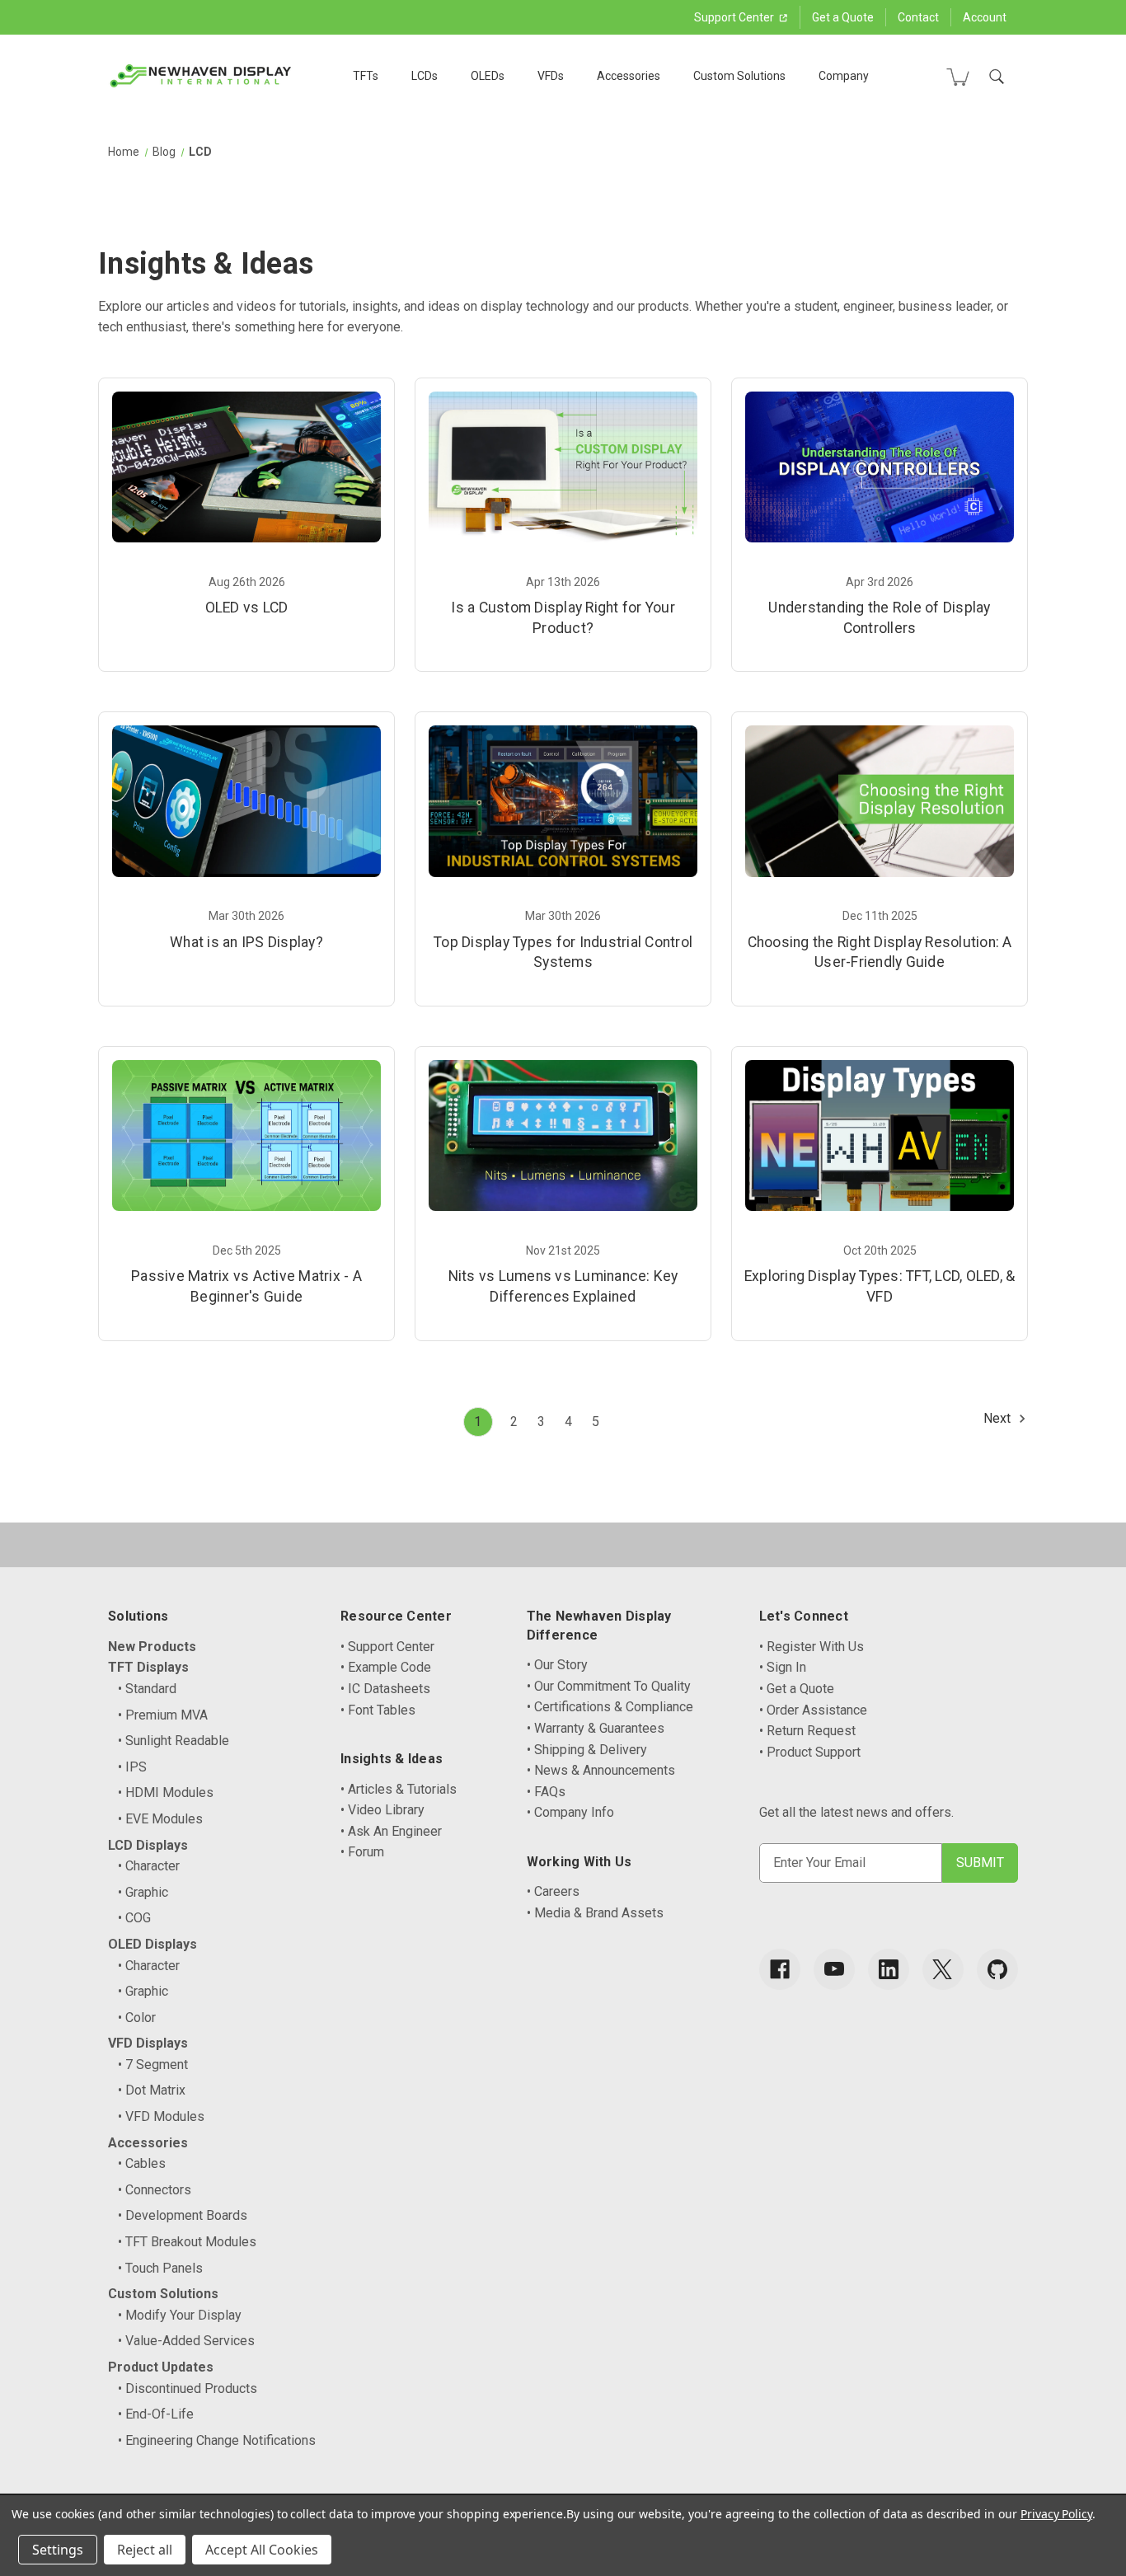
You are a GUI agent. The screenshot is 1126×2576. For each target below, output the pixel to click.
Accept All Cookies (262, 2550)
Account (985, 17)
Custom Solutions (739, 76)
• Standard (147, 1689)
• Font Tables (378, 1710)
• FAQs (546, 1792)
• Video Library (382, 1810)
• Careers (553, 1891)
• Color (137, 2018)
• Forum (362, 1852)
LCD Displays (148, 1845)
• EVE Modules (160, 1819)
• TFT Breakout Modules (187, 2242)
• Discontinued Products (188, 2388)
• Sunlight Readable (174, 1741)
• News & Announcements (601, 1770)
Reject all (145, 2550)
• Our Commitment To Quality (609, 1686)
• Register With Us (812, 1647)
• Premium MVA (163, 1715)
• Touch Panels (160, 2268)
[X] (943, 1969)
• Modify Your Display (180, 2315)
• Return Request (807, 1731)
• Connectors (155, 2190)
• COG (134, 1918)
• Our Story (557, 1665)
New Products (152, 1647)
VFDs (551, 76)
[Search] (997, 77)
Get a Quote (843, 17)
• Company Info (570, 1812)
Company (844, 76)
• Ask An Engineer (391, 1831)
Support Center (735, 17)
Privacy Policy (1056, 2514)
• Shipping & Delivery (587, 1750)
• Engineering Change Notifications (217, 2440)
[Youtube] (834, 1969)
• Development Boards (183, 2215)
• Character (149, 1866)
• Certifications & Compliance (610, 1707)
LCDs (425, 76)
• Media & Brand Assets (595, 1913)
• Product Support (810, 1752)
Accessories (629, 76)
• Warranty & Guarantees (596, 1728)
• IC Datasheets (385, 1689)
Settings (58, 2550)
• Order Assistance (813, 1710)
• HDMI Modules (166, 1792)
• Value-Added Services (186, 2341)
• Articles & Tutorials (399, 1789)
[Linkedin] (889, 1969)
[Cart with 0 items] (958, 77)
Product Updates (161, 2367)
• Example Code (386, 1667)
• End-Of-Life (156, 2414)
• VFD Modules (161, 2116)
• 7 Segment (153, 2065)
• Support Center (387, 1647)
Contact (918, 17)
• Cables (142, 2163)
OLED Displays (152, 1944)
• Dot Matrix (152, 2090)
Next (999, 1418)
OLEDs (488, 76)
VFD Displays (148, 2043)
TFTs (366, 76)
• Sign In (783, 1667)
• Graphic (143, 1892)
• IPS (132, 1767)
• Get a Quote (797, 1689)
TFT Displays (148, 1667)
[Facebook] (780, 1969)
